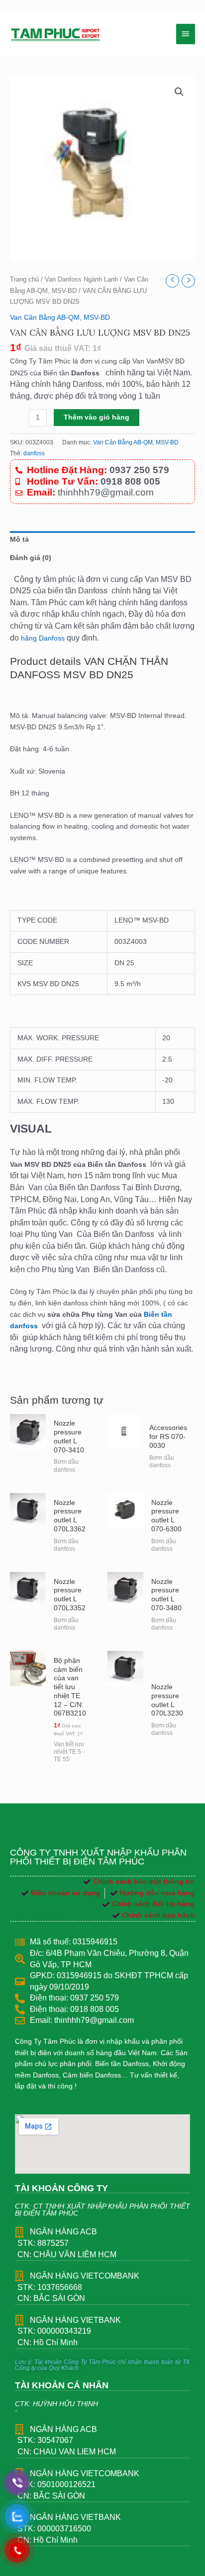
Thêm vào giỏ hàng (97, 417)
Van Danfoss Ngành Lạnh (81, 280)
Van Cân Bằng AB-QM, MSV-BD (60, 318)
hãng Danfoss (43, 638)
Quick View (28, 1467)
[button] (179, 92)
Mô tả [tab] (19, 539)
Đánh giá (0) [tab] (31, 558)
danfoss (34, 453)
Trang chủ (24, 280)
